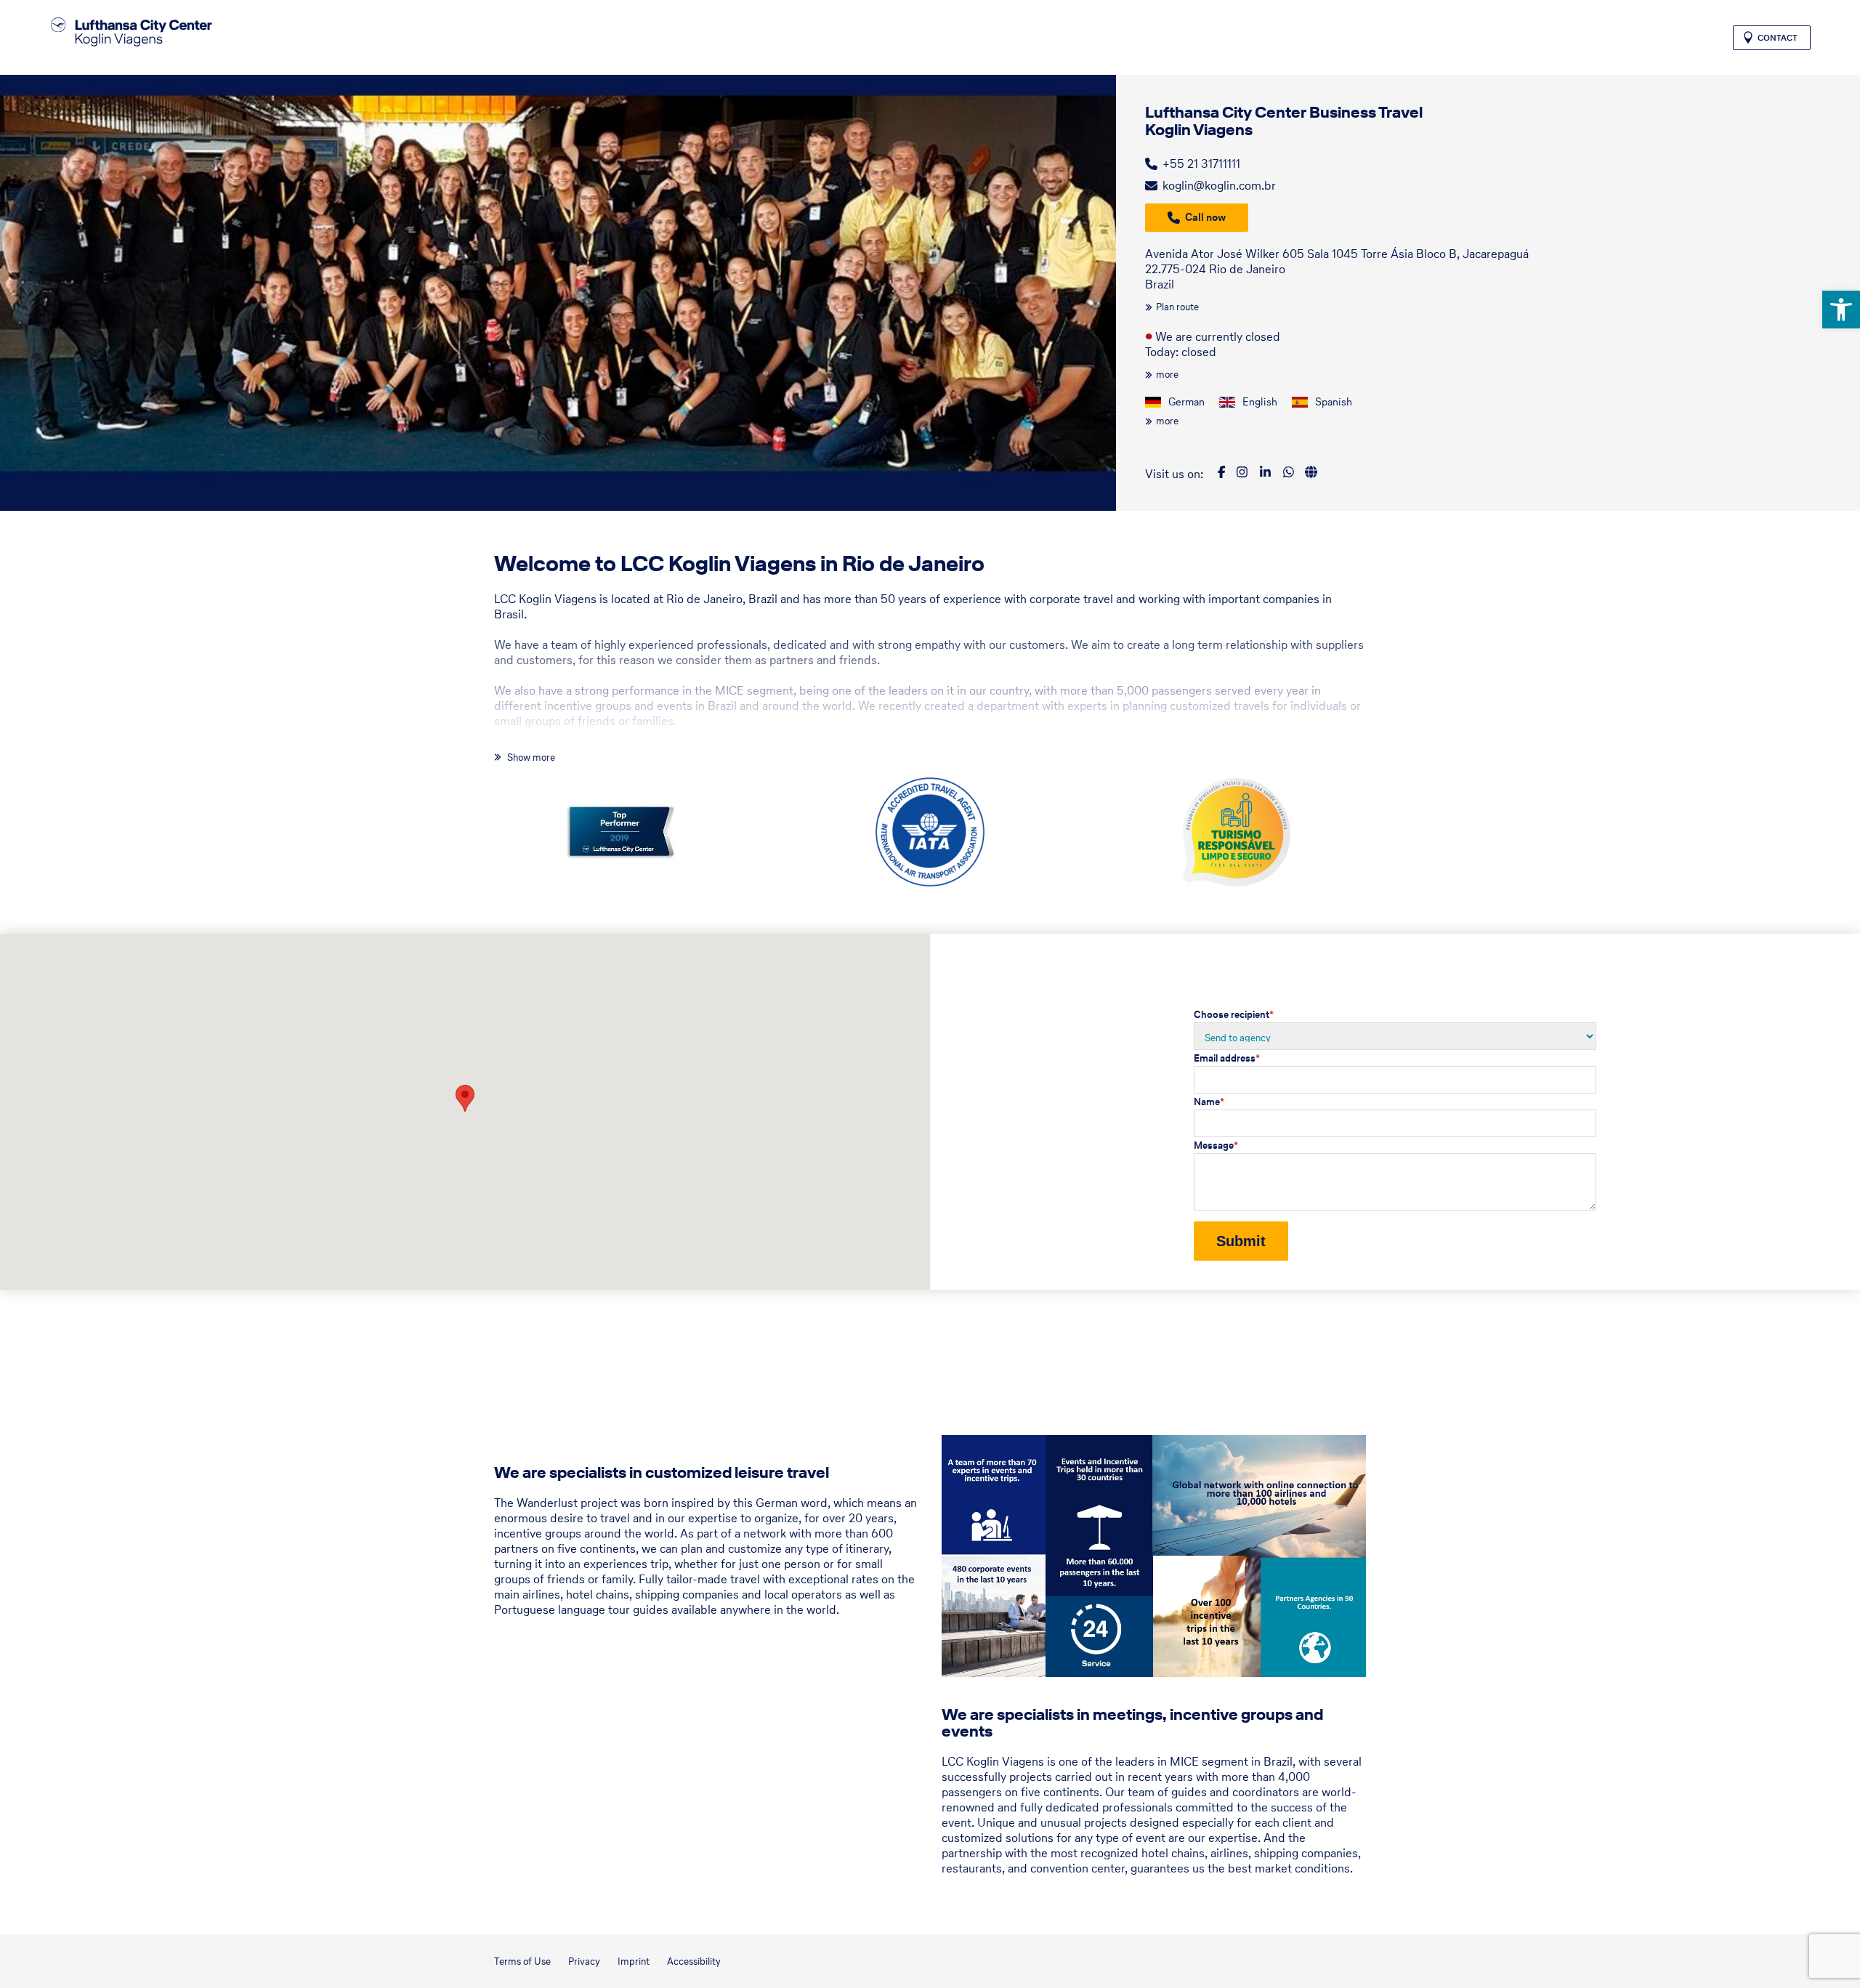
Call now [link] (1205, 217)
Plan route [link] (1177, 307)
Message (1216, 1145)
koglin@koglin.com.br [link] (1219, 185)
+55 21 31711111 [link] (1201, 163)
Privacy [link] (584, 1961)
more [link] (1167, 375)
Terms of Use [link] (522, 1961)
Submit (1241, 1241)
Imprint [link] (634, 1961)
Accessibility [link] (694, 1961)
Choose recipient (1234, 1015)
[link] (1841, 310)
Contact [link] (1778, 38)
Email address (1227, 1058)
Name (1209, 1102)
